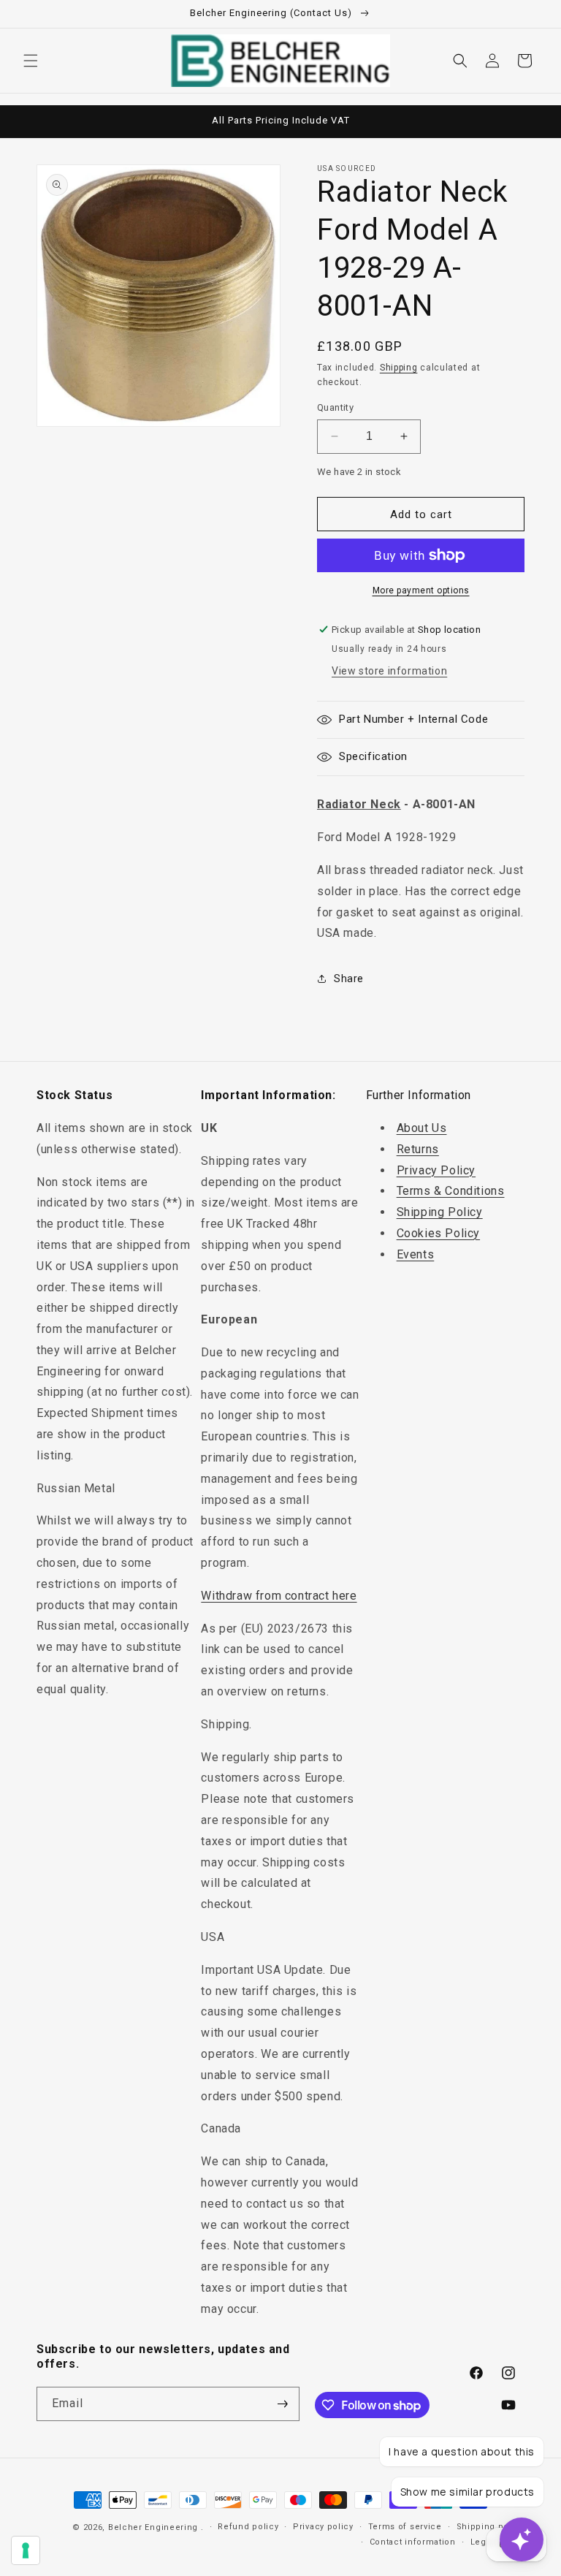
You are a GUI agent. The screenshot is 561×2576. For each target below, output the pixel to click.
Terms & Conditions (451, 1191)
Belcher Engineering (153, 2527)
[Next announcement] (533, 121)
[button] (31, 61)
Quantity (335, 407)
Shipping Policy (440, 1212)
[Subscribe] (283, 2404)
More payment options (421, 590)
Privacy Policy (436, 1170)
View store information (389, 671)
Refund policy (248, 2527)
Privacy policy (323, 2527)
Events (416, 1254)
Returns (418, 1149)
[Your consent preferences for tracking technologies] (26, 2550)
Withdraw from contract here (279, 1596)
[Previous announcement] (28, 121)
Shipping (399, 368)
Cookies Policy (438, 1233)
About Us (422, 1128)
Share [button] (349, 979)
